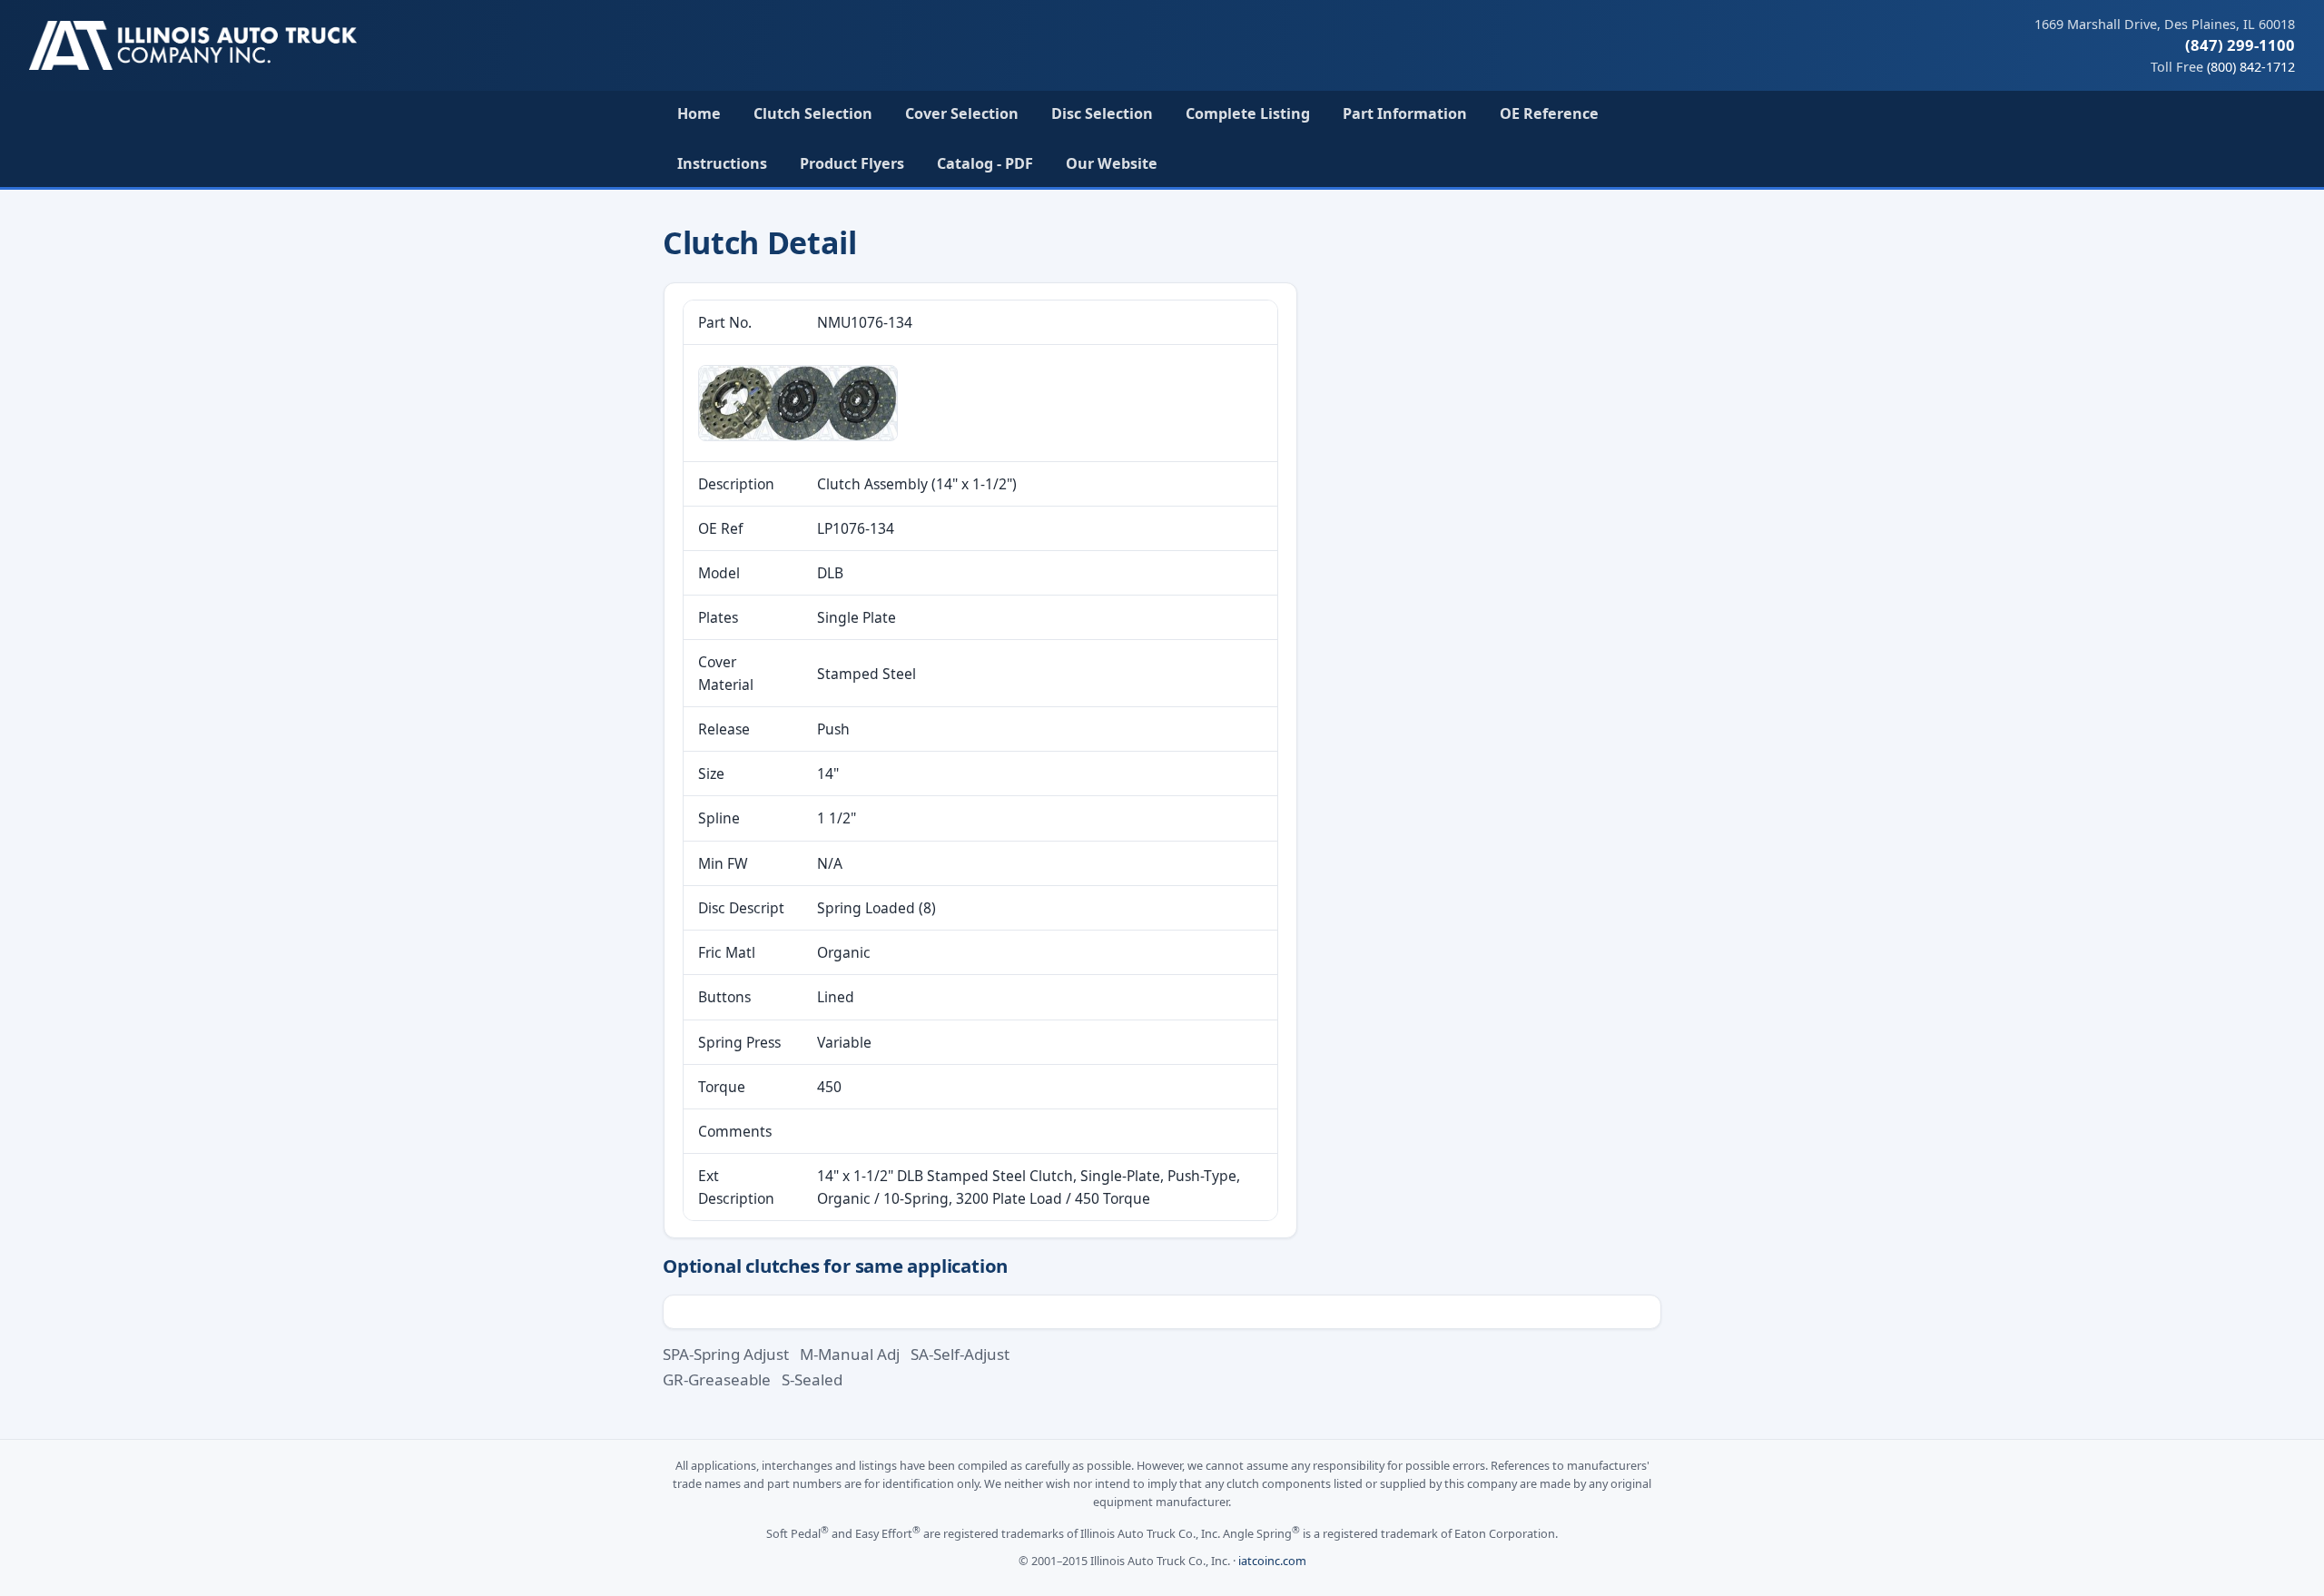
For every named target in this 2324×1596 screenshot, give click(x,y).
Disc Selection (1102, 113)
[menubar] (1162, 139)
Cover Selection (962, 113)
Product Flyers (852, 163)
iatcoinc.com (1272, 1561)
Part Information (1405, 113)
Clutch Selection (813, 113)
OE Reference (1549, 113)
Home (699, 113)
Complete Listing (1248, 113)
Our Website (1112, 163)
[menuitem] (699, 114)
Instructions (722, 163)
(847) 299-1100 (2240, 45)
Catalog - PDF (985, 163)
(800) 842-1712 (2251, 67)
